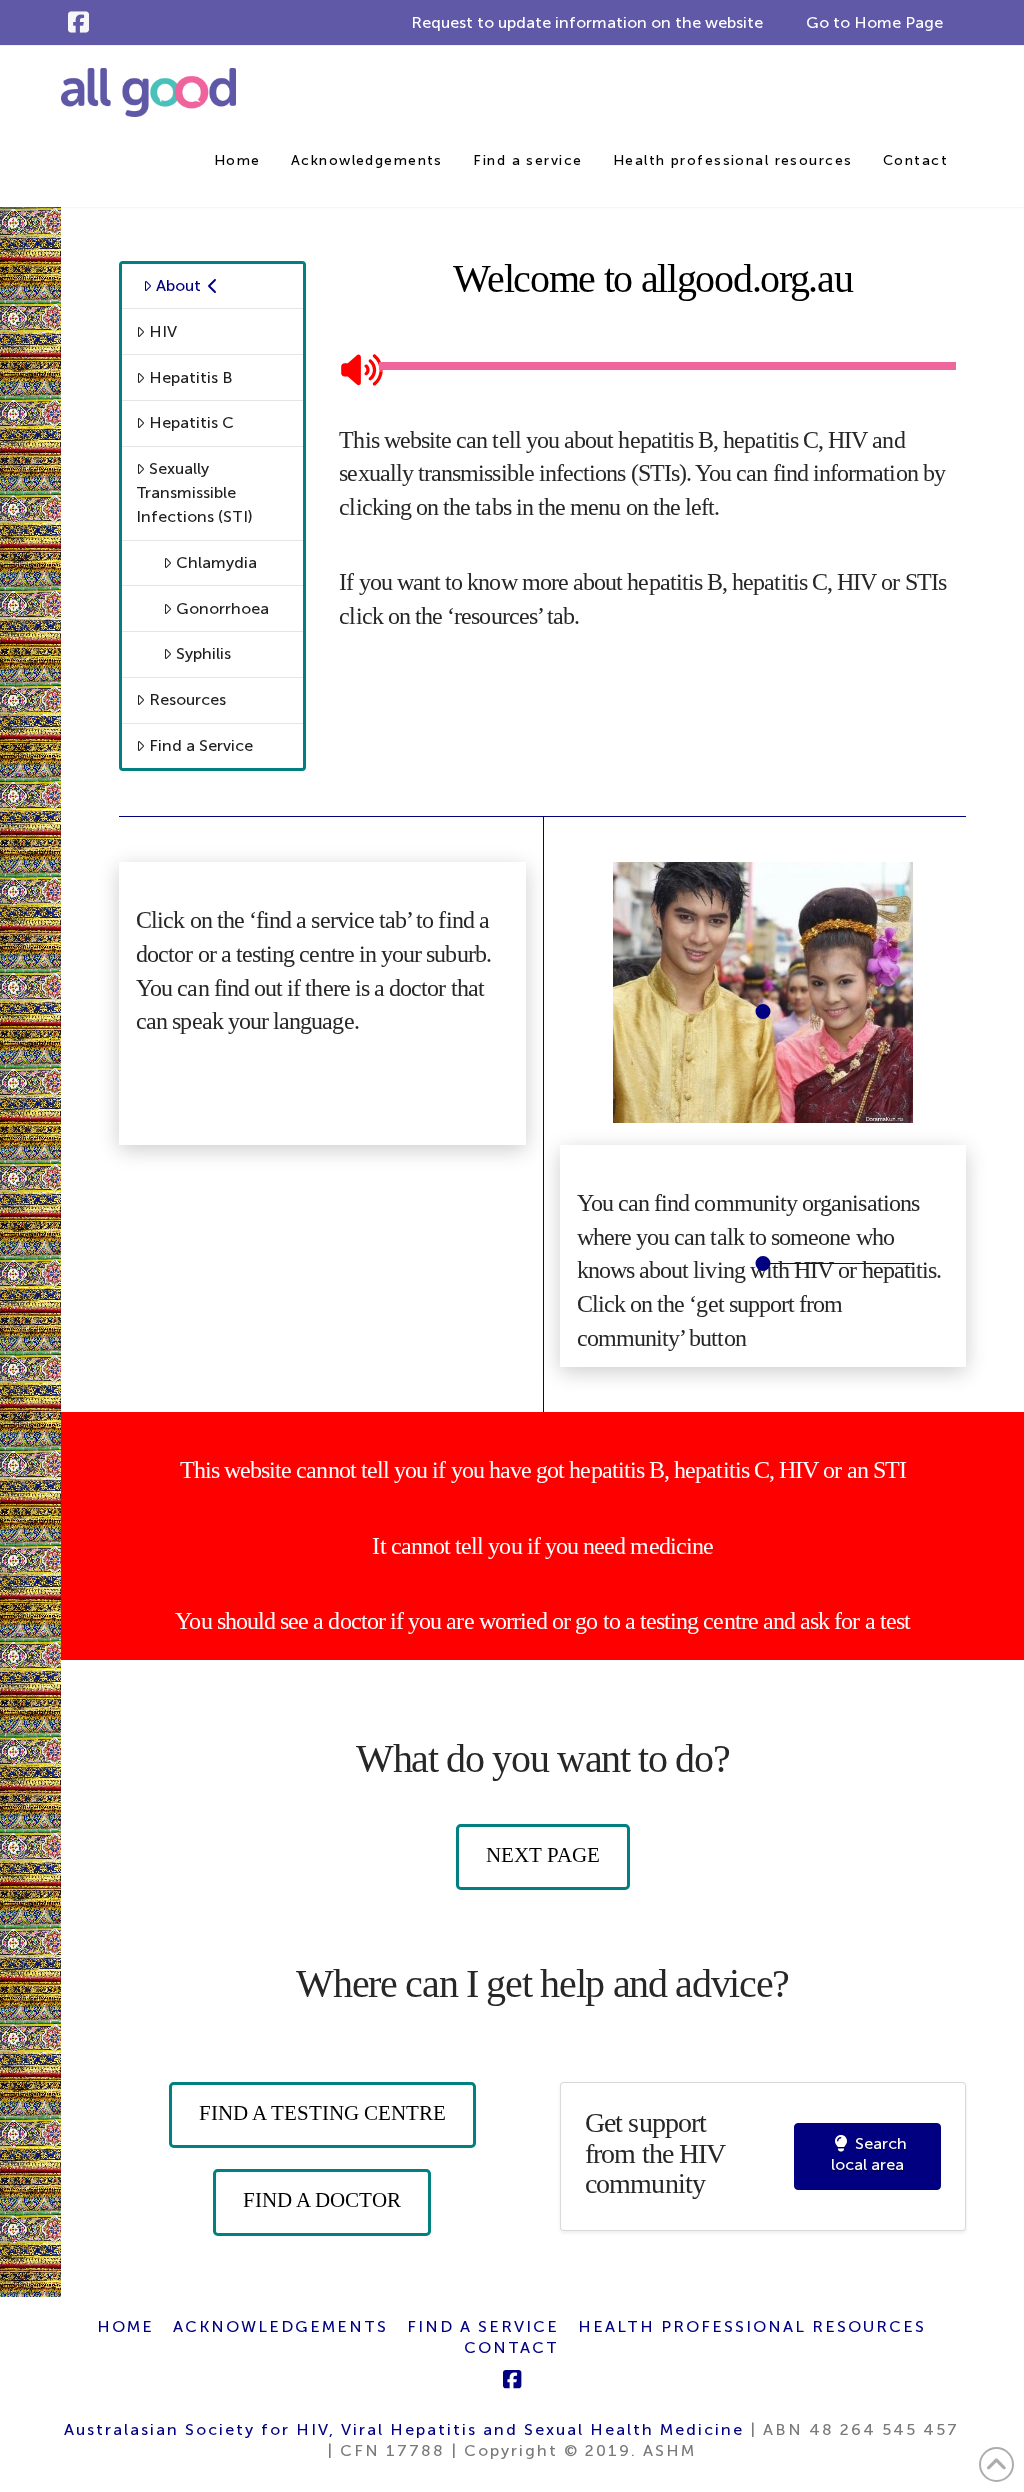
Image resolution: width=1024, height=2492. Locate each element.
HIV (163, 331)
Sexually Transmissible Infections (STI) (194, 492)
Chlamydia (216, 562)
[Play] (354, 367)
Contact (511, 2347)
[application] (652, 367)
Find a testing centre (322, 2113)
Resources (187, 699)
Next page (543, 1855)
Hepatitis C (191, 422)
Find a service (483, 2326)
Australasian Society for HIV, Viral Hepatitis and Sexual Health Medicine (404, 2429)
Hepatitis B (191, 377)
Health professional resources (752, 2326)
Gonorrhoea (222, 608)
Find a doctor (322, 2200)
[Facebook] (78, 22)
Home (125, 2326)
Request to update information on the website (587, 22)
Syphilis (203, 653)
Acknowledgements (280, 2326)
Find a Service (201, 745)
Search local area (869, 2154)
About (178, 285)
